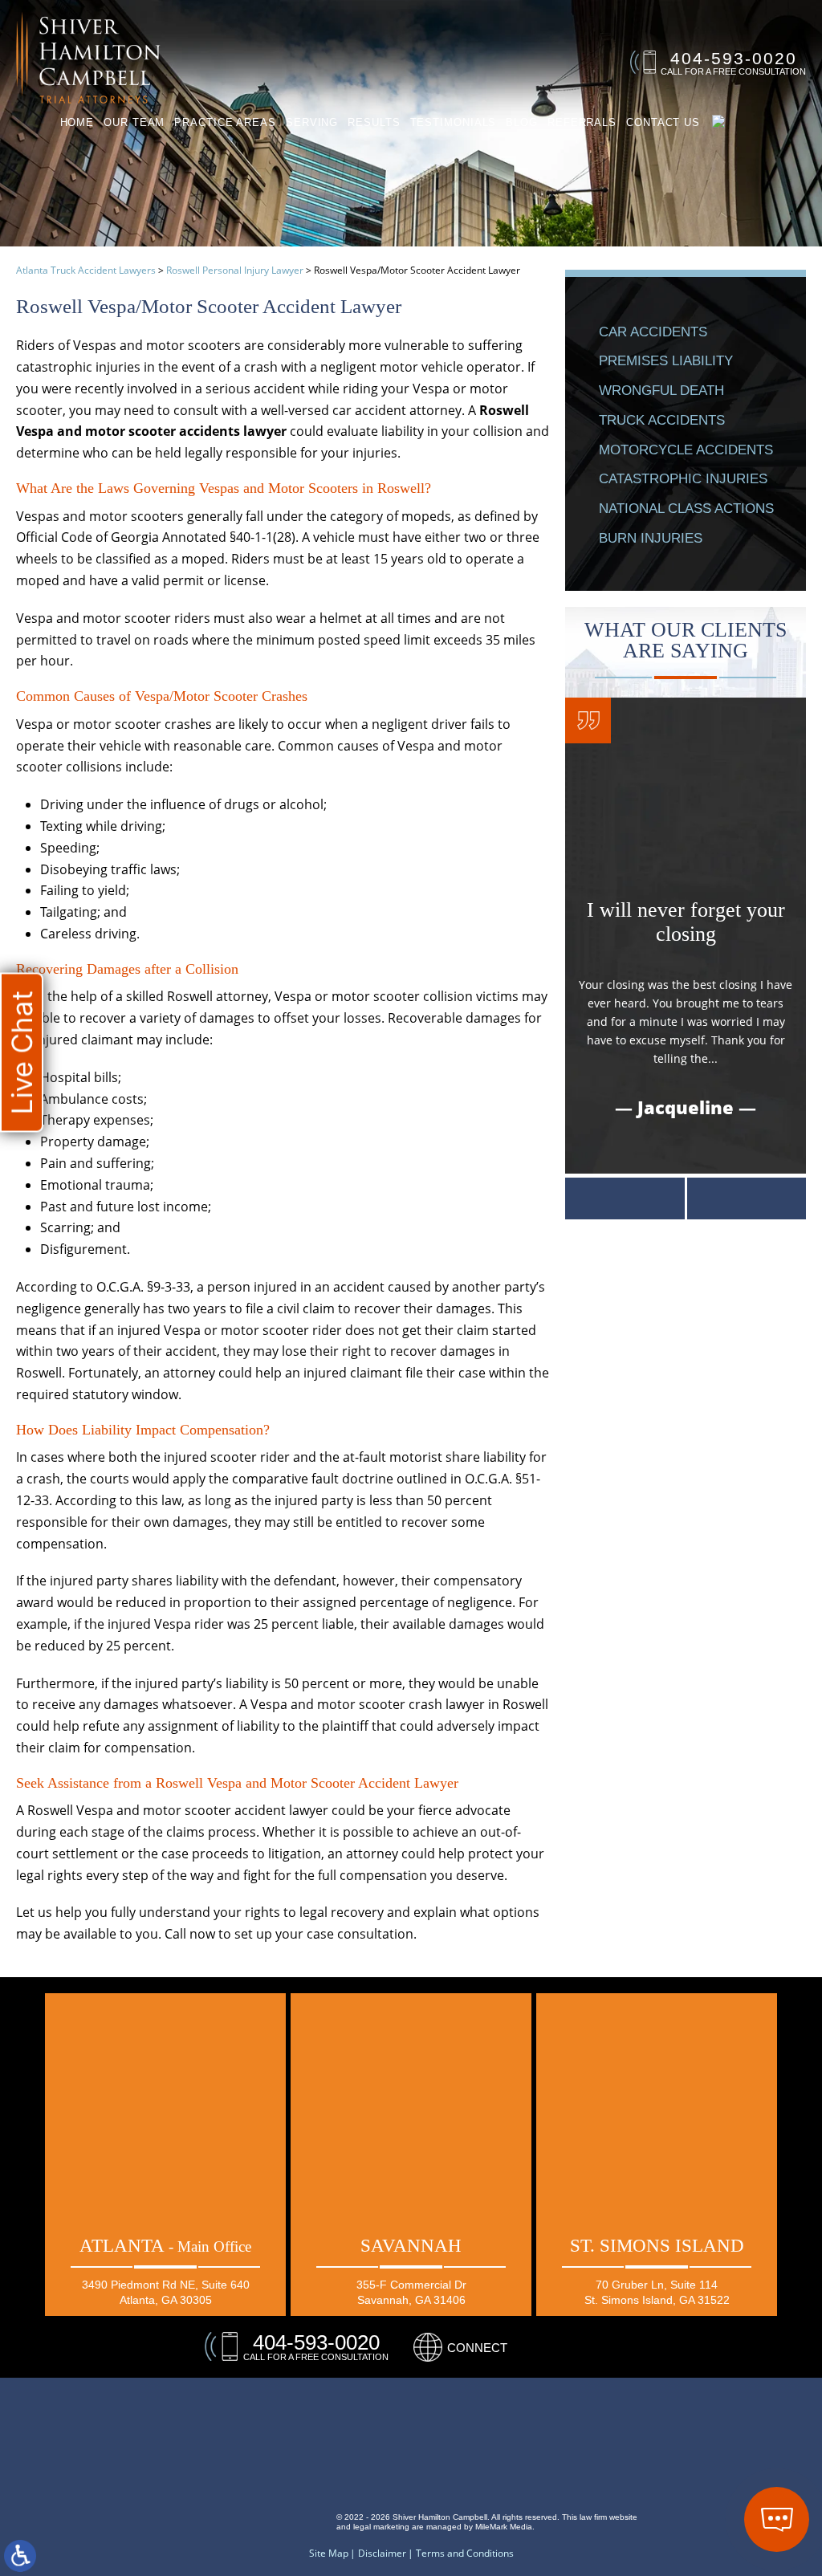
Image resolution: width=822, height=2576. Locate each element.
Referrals (582, 122)
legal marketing (381, 2527)
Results (374, 122)
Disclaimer (382, 2554)
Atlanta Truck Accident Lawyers (86, 270)
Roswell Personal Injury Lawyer (235, 270)
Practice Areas (225, 122)
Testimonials (454, 122)
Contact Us (663, 122)
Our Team (134, 122)
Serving (312, 122)
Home (77, 122)
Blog (522, 122)
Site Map (329, 2554)
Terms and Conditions (465, 2554)
